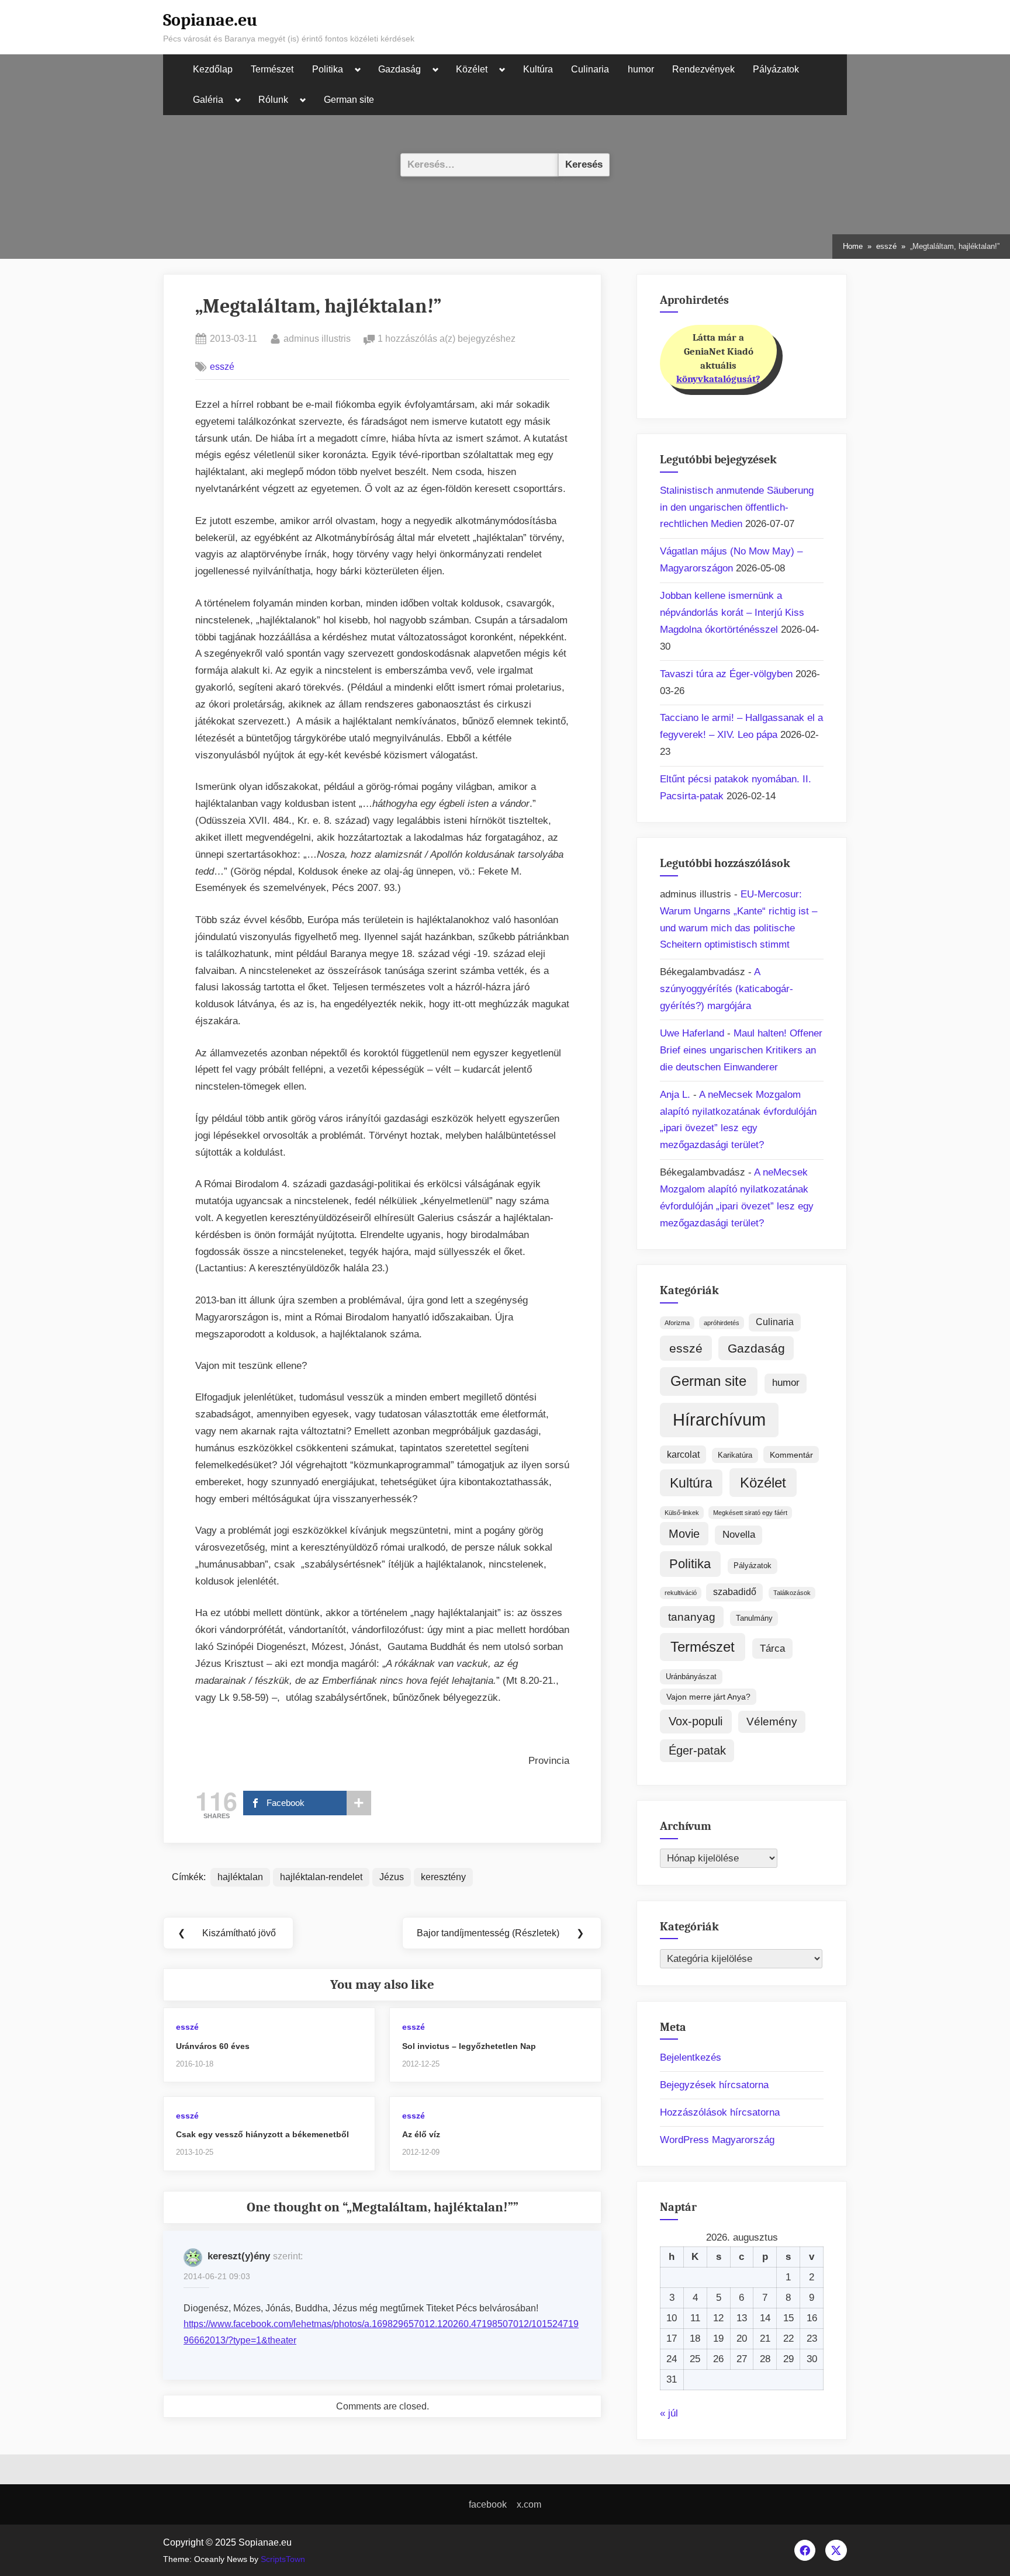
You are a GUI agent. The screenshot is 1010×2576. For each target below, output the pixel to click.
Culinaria (590, 69)
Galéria (208, 100)
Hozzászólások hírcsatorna (720, 2112)
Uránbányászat (691, 1677)
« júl (669, 2413)
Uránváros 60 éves (213, 2046)
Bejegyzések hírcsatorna (714, 2085)
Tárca (772, 1648)
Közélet (472, 69)
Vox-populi (696, 1721)
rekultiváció (681, 1593)
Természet (272, 69)
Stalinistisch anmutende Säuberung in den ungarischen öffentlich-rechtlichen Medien (737, 507)
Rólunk (273, 100)
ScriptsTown (283, 2559)
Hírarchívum (719, 1419)
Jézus (392, 1877)
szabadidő (735, 1592)
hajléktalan (240, 1877)
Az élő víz (421, 2134)
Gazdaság (399, 69)
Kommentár (791, 1455)
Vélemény (772, 1722)
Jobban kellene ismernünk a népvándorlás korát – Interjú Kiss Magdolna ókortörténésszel (732, 613)
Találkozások (792, 1593)
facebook (488, 2504)
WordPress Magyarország (717, 2140)
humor (641, 69)
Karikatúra (735, 1455)
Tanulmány (754, 1618)
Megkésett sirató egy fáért (750, 1513)
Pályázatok (776, 69)
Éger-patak (697, 1750)
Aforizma (677, 1323)
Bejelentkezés (691, 2057)
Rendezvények (703, 69)
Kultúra (538, 69)
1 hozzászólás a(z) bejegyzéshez (447, 340)
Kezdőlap (213, 69)
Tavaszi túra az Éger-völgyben (726, 674)
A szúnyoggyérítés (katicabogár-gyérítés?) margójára (727, 989)
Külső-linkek (682, 1513)
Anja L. (675, 1095)
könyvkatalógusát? (718, 379)
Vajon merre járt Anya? (708, 1697)
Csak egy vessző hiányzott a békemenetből (262, 2134)
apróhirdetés (722, 1323)
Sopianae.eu (210, 20)
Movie (684, 1534)
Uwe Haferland (692, 1033)
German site (349, 100)
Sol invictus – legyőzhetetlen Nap (469, 2046)
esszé (222, 366)
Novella (739, 1535)
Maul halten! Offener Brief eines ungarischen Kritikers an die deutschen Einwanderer (741, 1050)
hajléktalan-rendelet (321, 1877)
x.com (529, 2504)
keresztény (443, 1877)
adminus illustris (317, 338)
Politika (328, 69)
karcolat (683, 1455)
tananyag (692, 1617)
